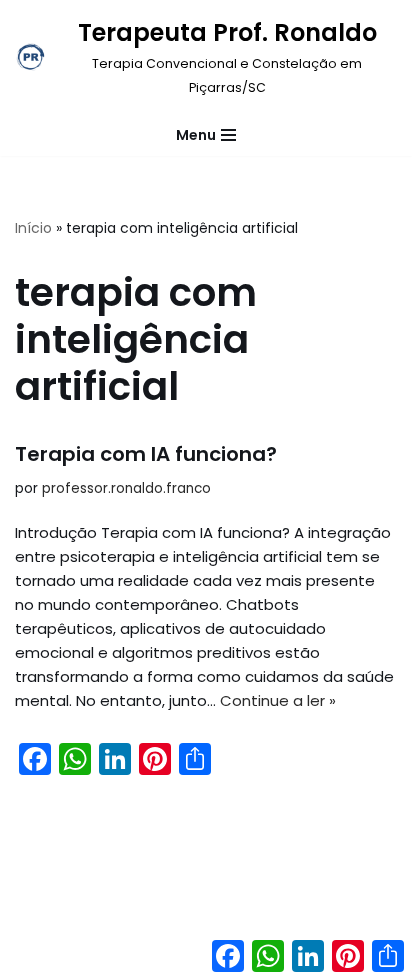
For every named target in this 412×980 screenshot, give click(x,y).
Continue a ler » (278, 700)
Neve (124, 959)
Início (33, 228)
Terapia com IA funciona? (146, 454)
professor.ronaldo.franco (126, 488)
